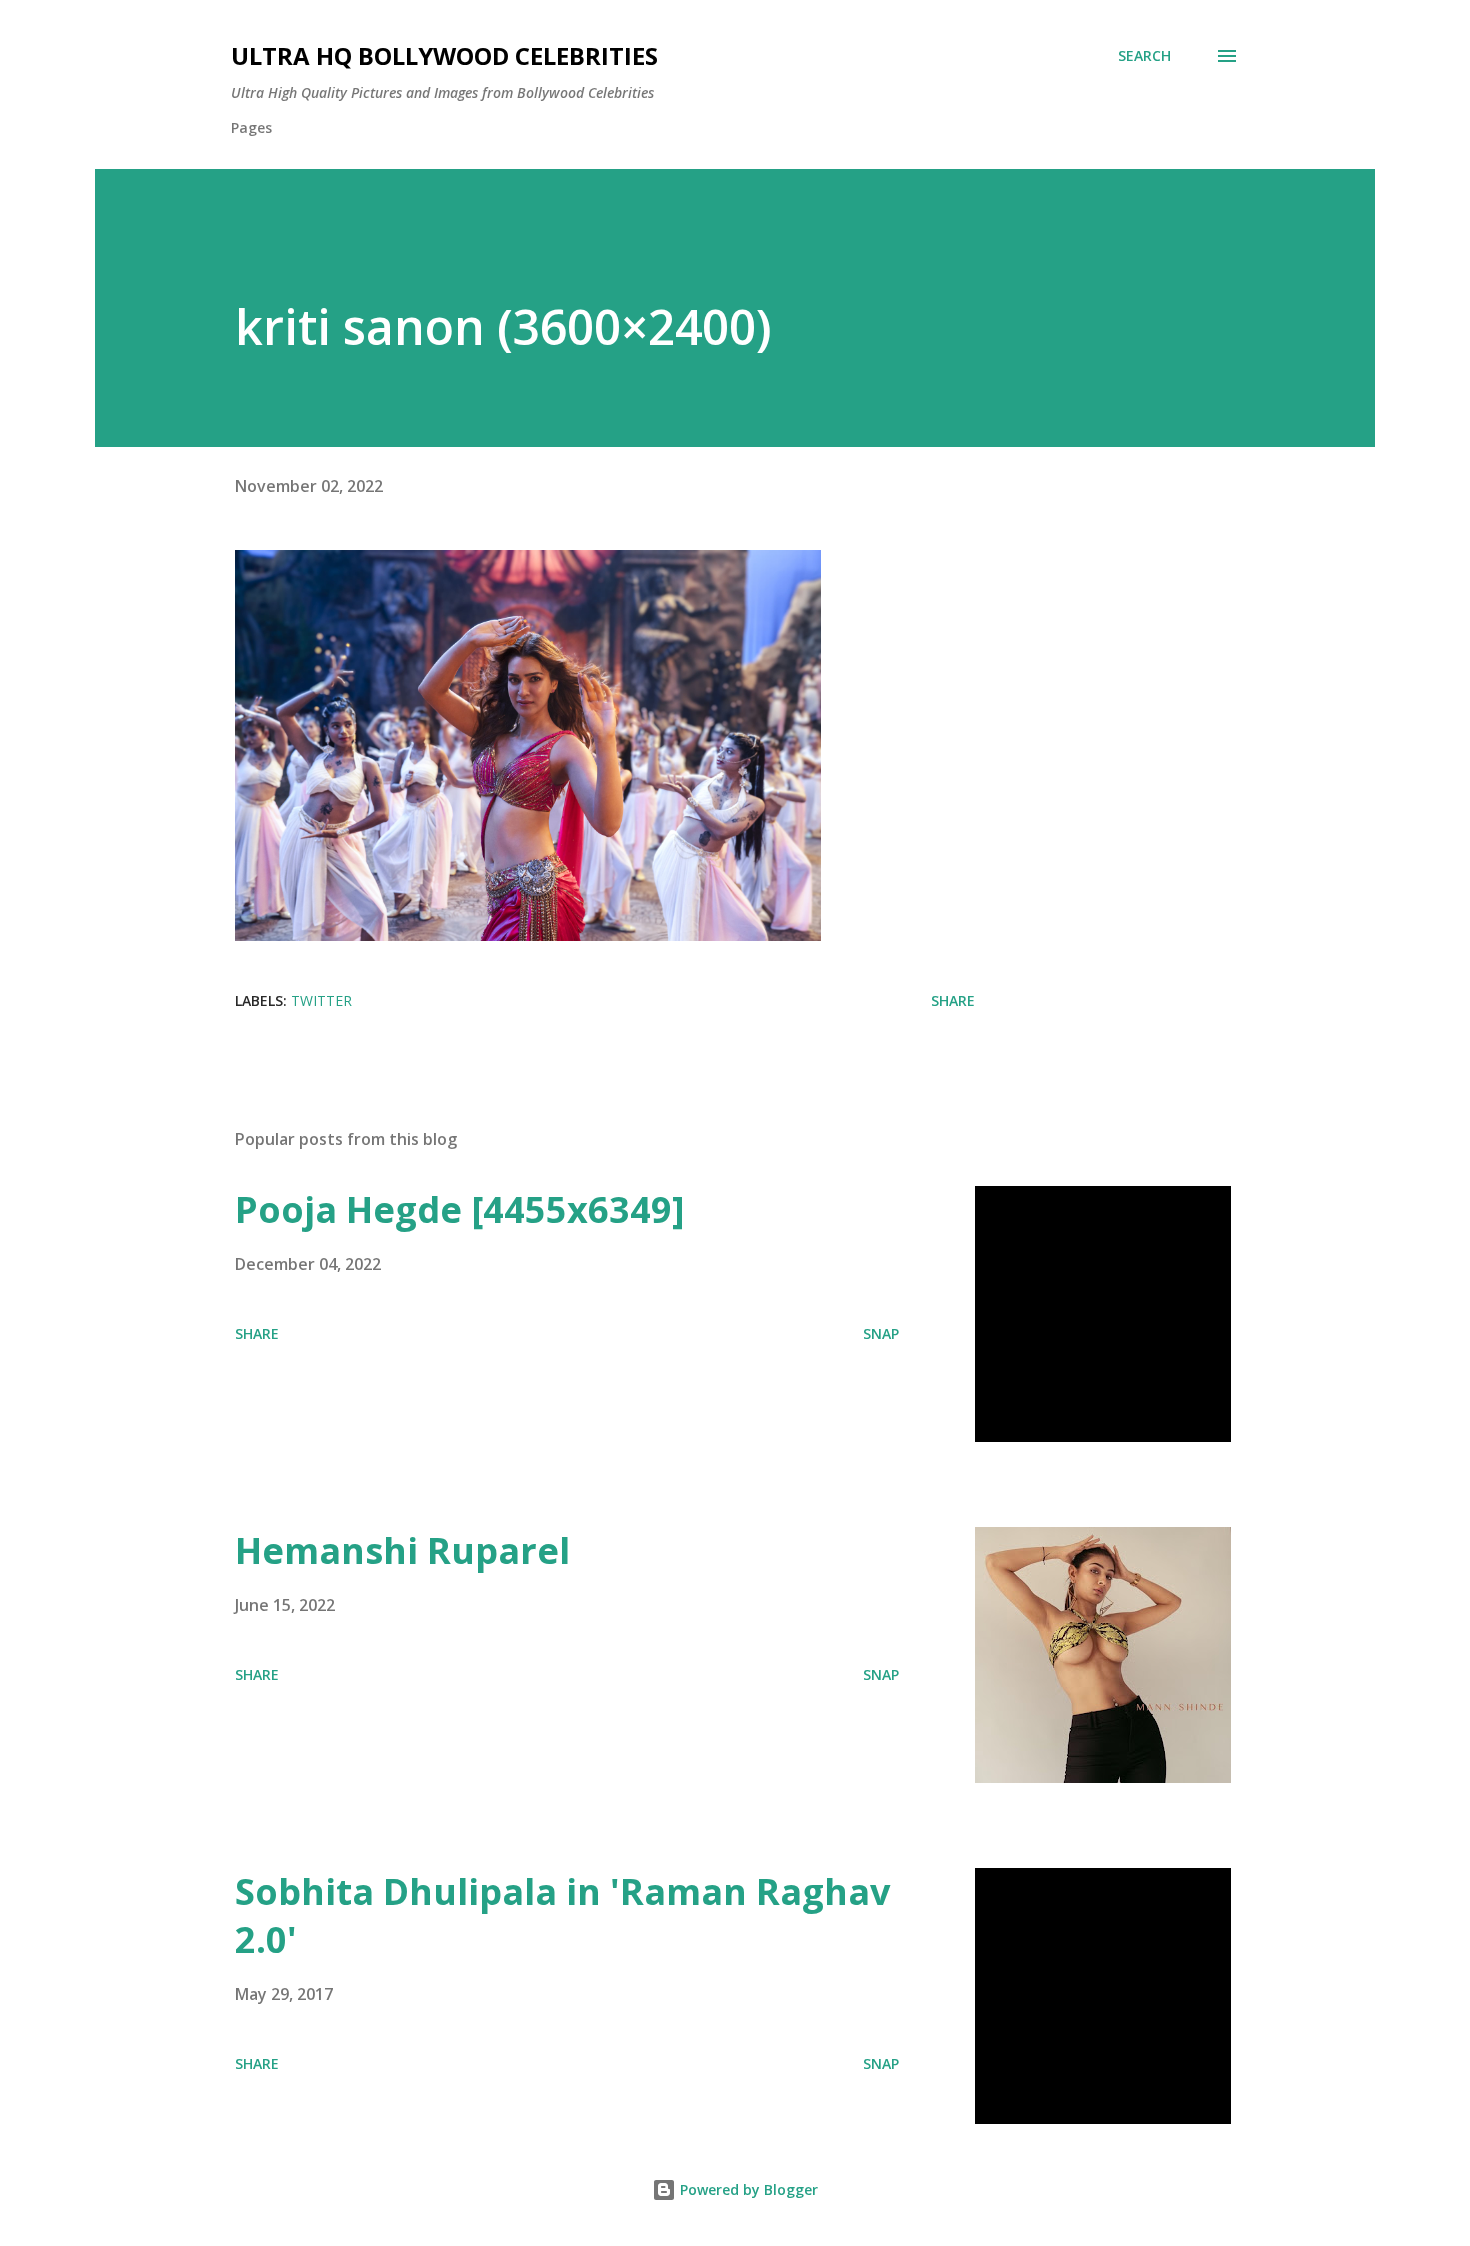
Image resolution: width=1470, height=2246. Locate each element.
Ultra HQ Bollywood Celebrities (444, 55)
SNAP (881, 1333)
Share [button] (953, 1000)
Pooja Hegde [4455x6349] (460, 1209)
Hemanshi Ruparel (402, 1550)
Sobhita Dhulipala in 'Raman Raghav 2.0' (562, 1915)
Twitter (321, 1000)
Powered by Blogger (747, 2189)
